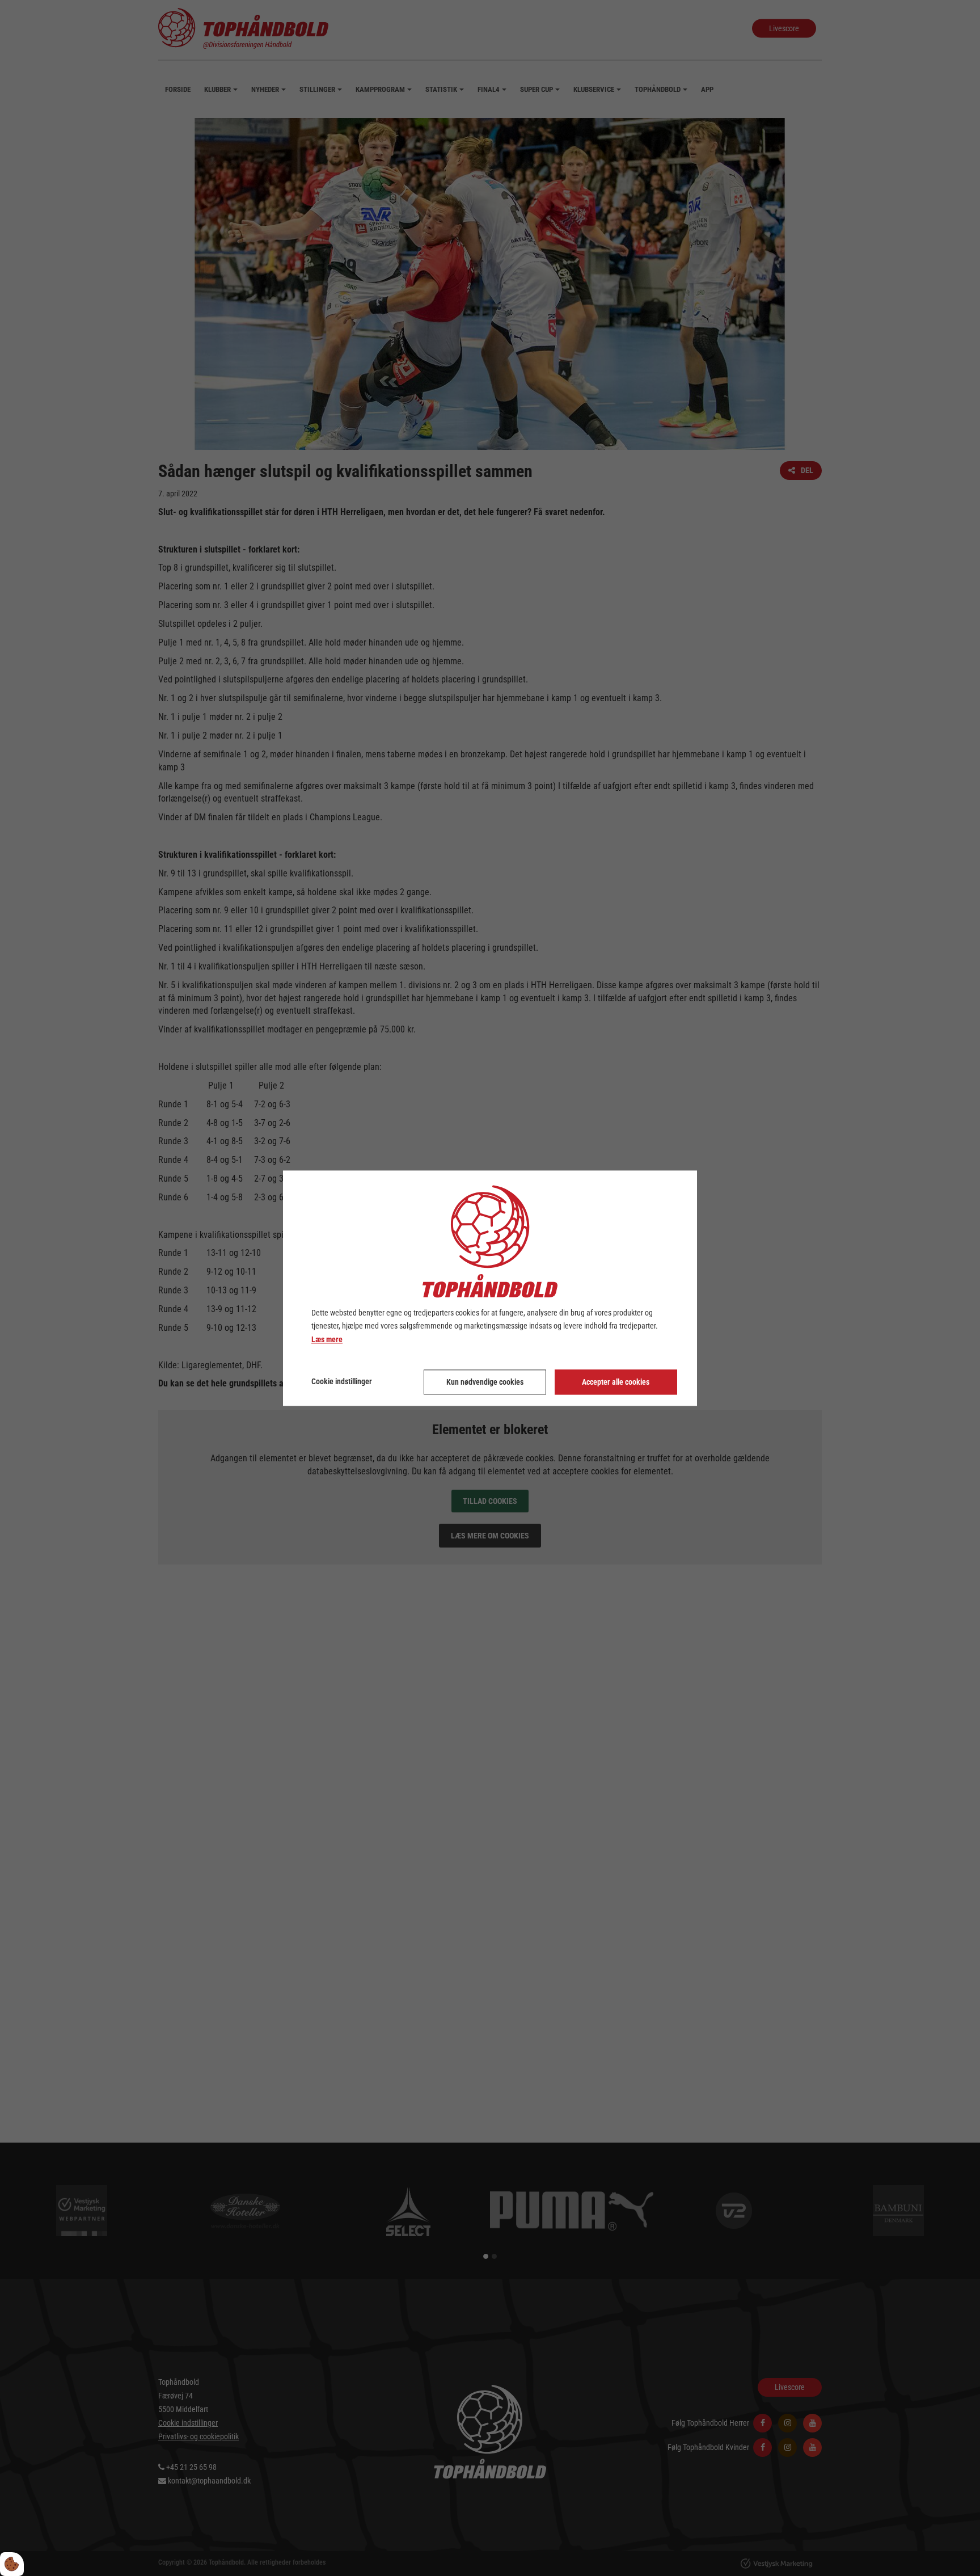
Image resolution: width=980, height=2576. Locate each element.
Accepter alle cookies (616, 1382)
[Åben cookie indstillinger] (12, 2564)
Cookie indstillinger (342, 1381)
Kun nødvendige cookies (485, 1382)
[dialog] (490, 1288)
